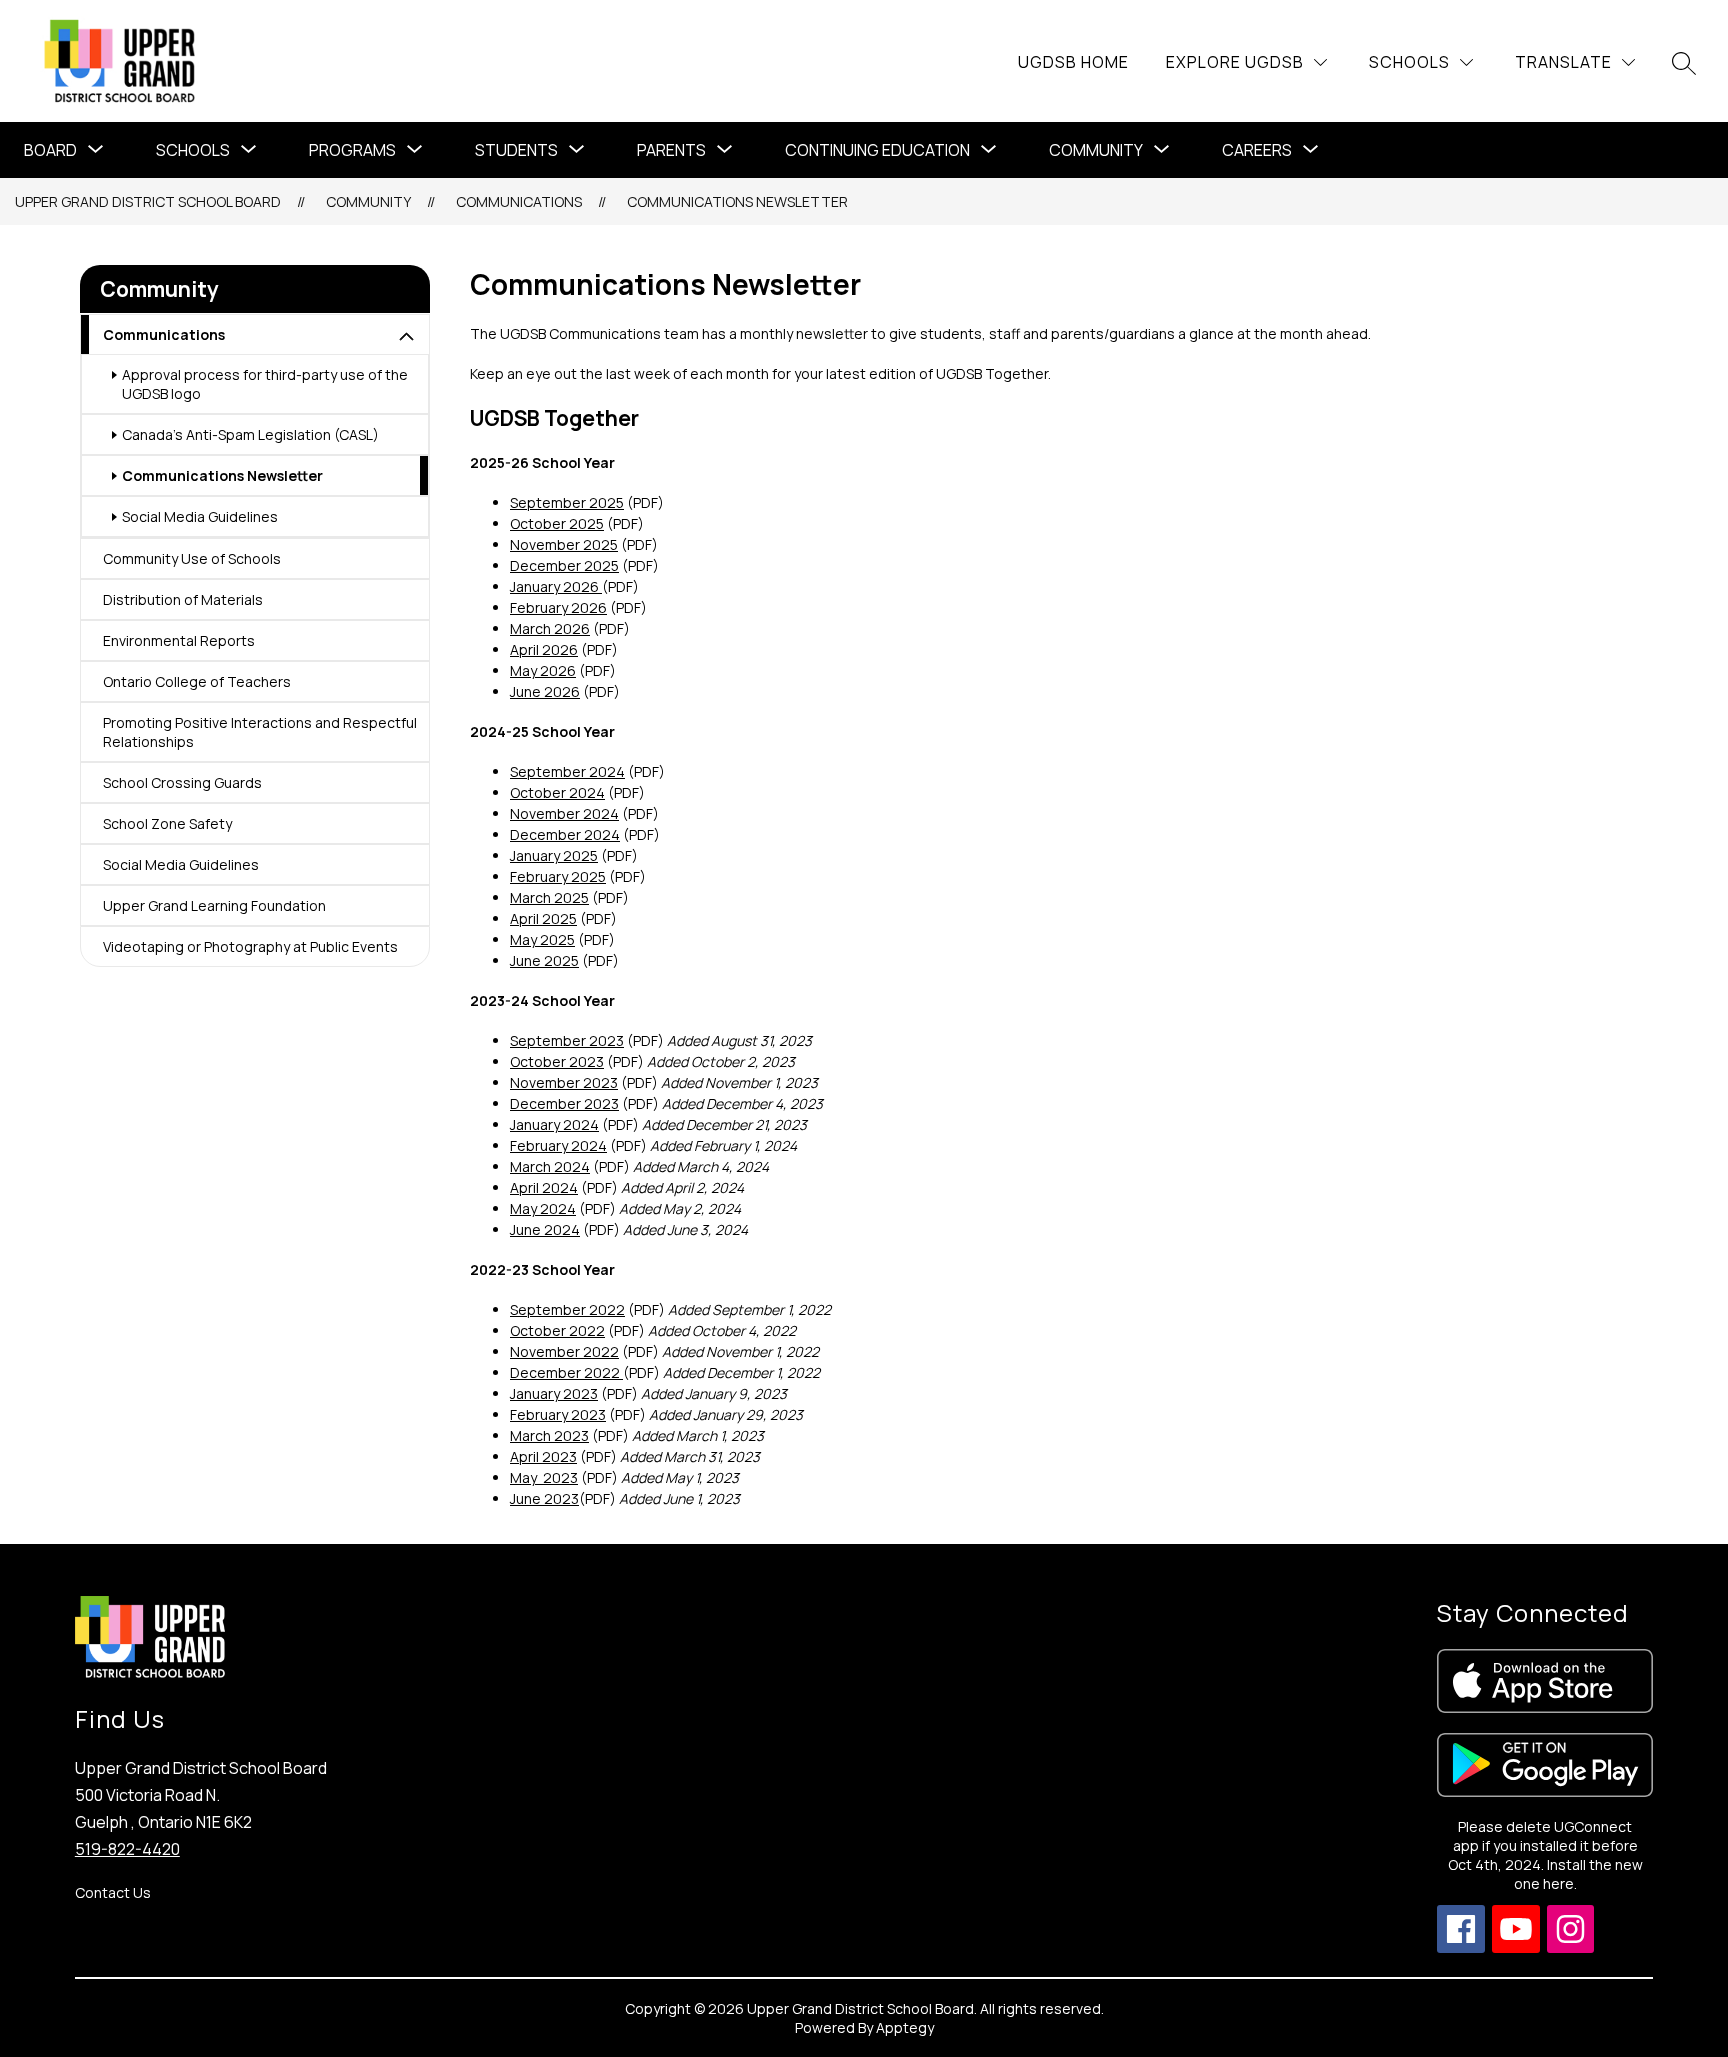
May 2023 (544, 1477)
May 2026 (543, 670)
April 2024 (544, 1187)
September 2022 (567, 1309)
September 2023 (567, 1040)
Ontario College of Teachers (197, 681)
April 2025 (543, 918)
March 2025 (549, 897)
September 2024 (567, 771)
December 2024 (565, 834)
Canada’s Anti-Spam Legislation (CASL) (250, 434)
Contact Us (113, 1892)
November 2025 (564, 544)
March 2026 (550, 628)
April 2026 (544, 649)
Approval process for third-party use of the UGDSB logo (265, 384)
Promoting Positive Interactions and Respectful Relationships (260, 732)
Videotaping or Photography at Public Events (250, 946)
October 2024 (557, 792)
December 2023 (564, 1103)
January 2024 (554, 1124)
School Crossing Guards (182, 782)
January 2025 (554, 855)
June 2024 (545, 1229)
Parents (671, 150)
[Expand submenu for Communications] (407, 337)
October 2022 (557, 1330)
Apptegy (905, 2027)
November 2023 (564, 1082)
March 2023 (549, 1435)
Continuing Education (877, 150)
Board (50, 150)
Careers (1257, 150)
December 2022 (566, 1372)
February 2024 (558, 1145)
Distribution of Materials (183, 599)
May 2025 (542, 939)
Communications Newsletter (737, 201)
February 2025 (558, 876)
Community (1096, 150)
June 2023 (544, 1498)
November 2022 (564, 1351)
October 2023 (557, 1061)
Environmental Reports (179, 640)
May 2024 (543, 1208)
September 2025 (567, 502)
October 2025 (557, 523)
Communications (519, 201)
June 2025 (544, 960)
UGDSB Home (1073, 62)
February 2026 (558, 607)
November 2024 (564, 813)
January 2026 (556, 586)
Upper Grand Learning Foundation (214, 905)
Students (516, 150)
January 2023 (554, 1393)
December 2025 (564, 565)
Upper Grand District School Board (148, 201)
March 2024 (550, 1166)
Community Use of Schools (192, 558)
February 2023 (558, 1414)
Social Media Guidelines (200, 516)
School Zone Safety (167, 823)
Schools (193, 150)
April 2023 (543, 1456)
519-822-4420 (127, 1849)
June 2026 (545, 691)
